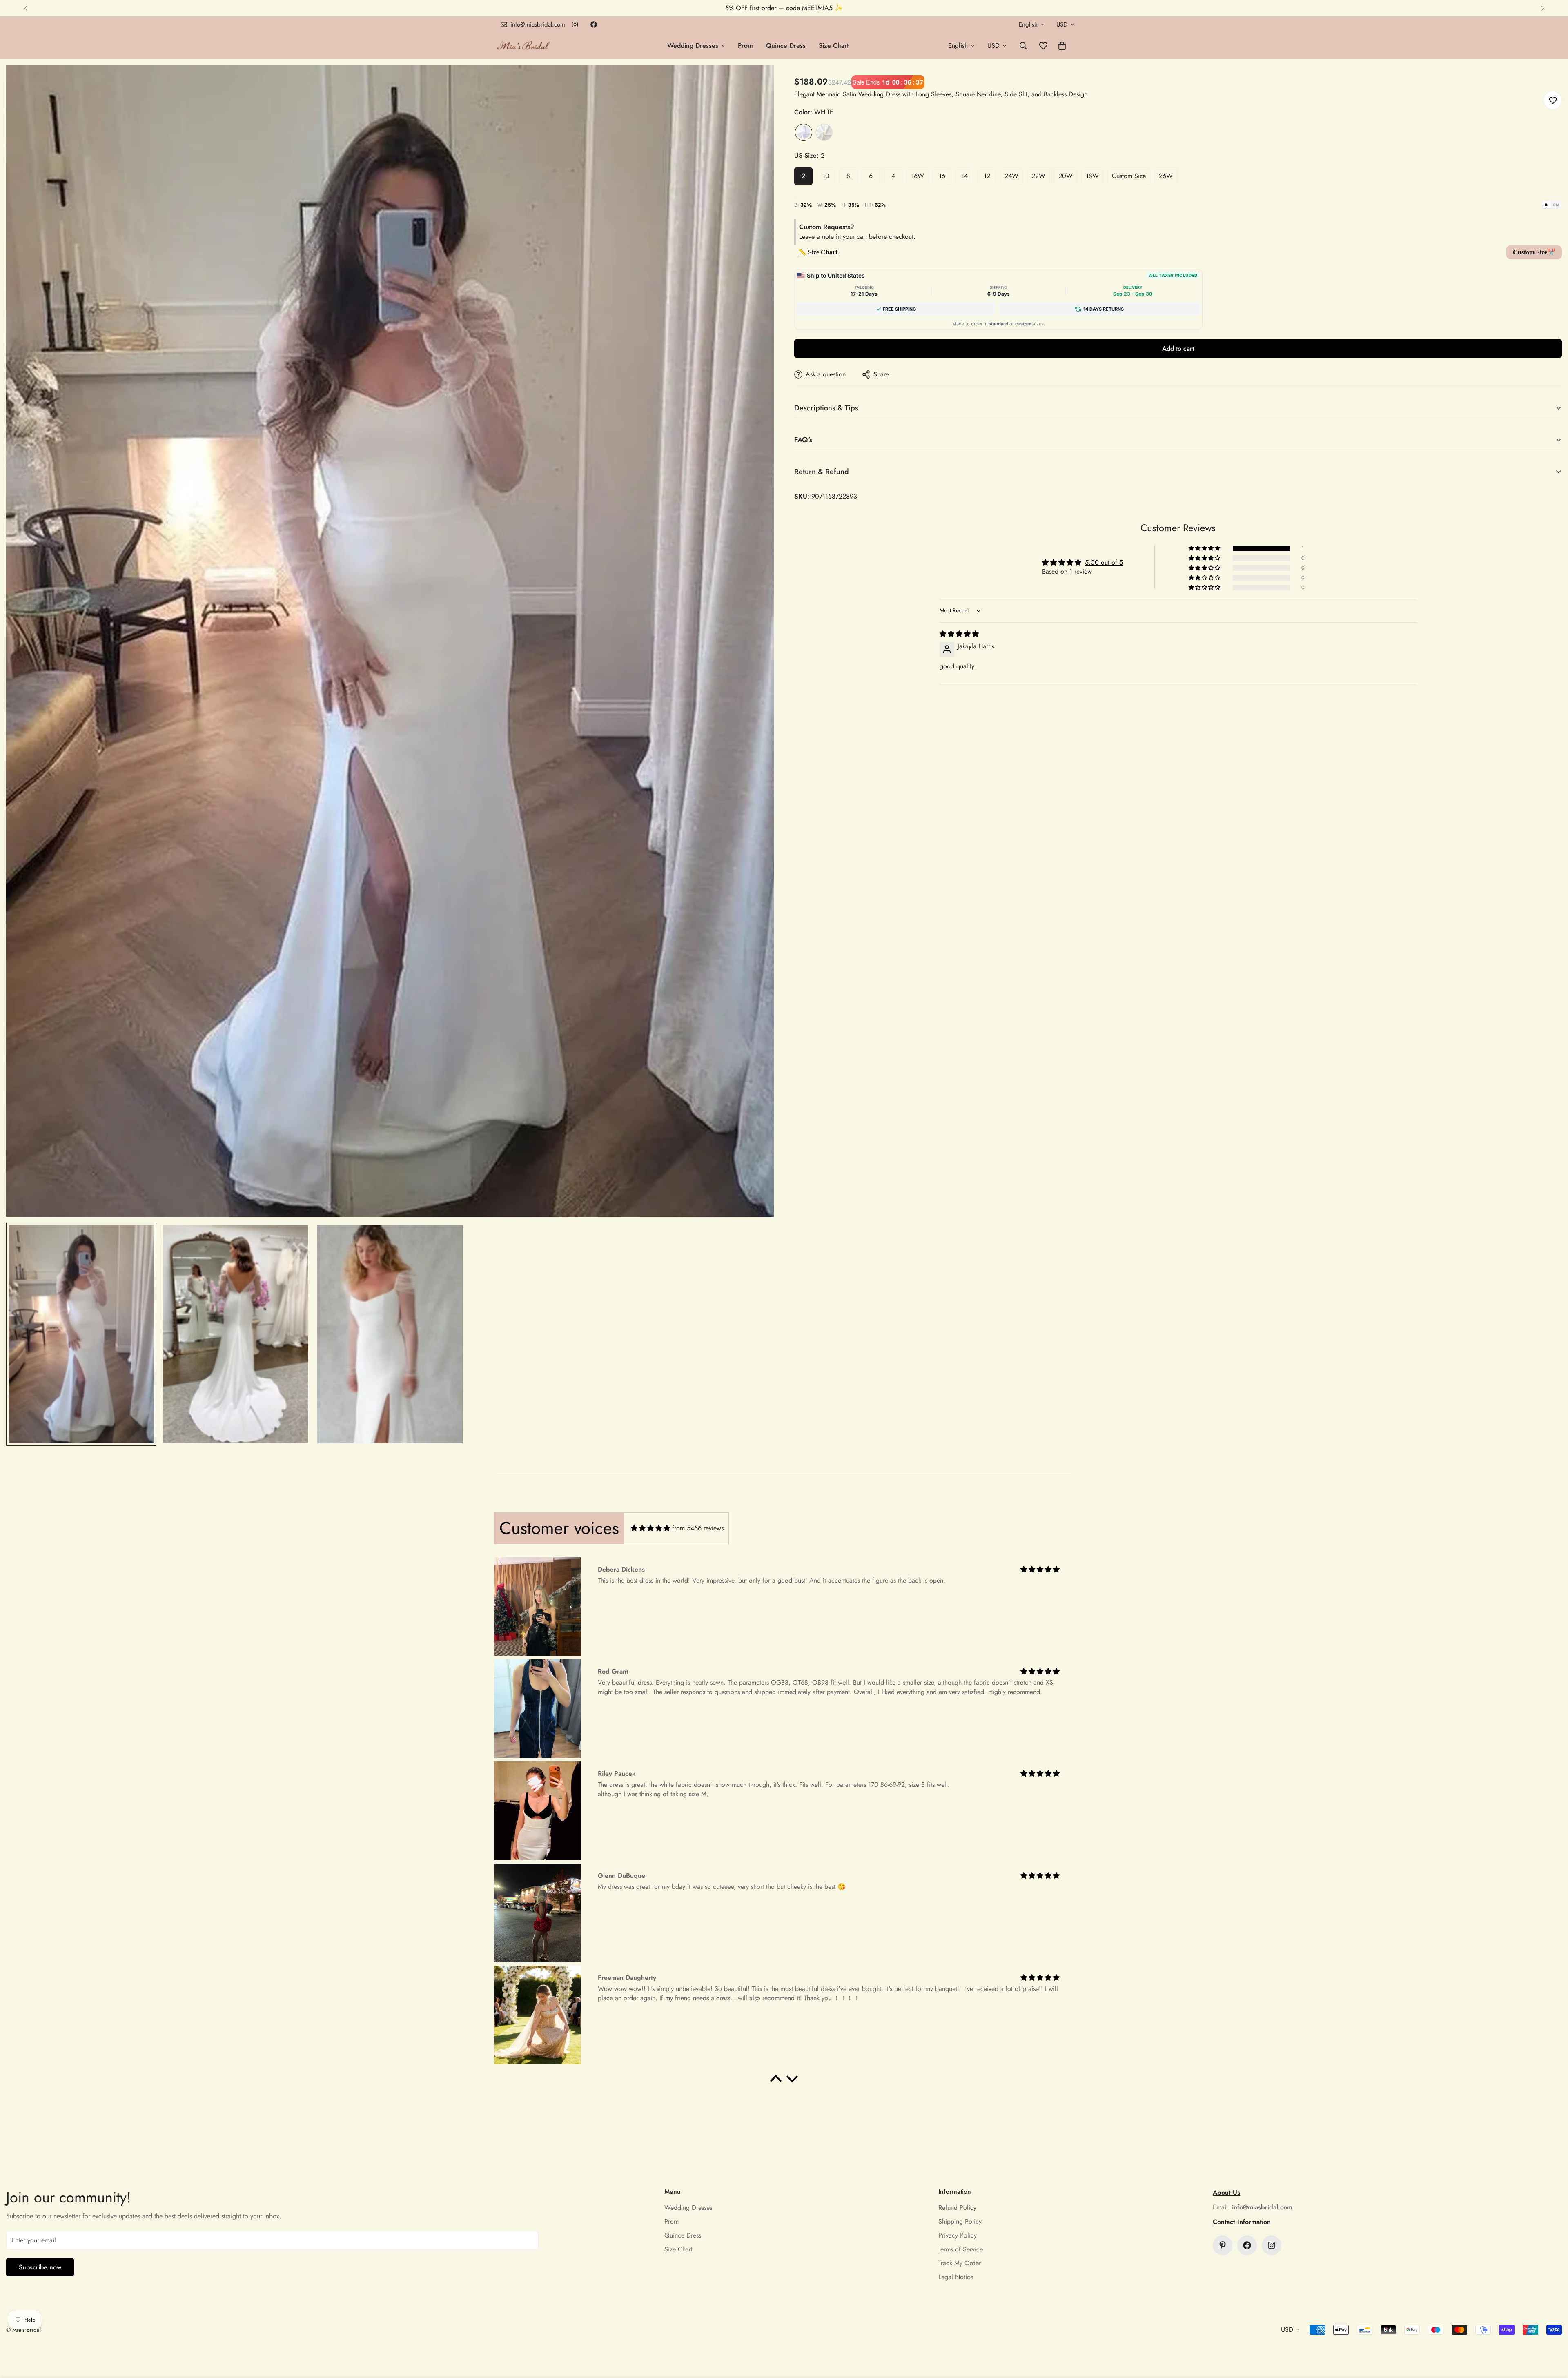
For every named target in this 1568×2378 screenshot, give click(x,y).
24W (1011, 176)
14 (964, 176)
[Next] (1542, 8)
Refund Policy (957, 2208)
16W (918, 176)
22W (1038, 176)
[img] (959, 634)
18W (1092, 176)
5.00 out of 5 (1104, 562)
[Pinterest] (1223, 2245)
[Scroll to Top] (1552, 2333)
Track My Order (960, 2263)
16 (942, 176)
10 (826, 176)
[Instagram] (575, 24)
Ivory (824, 132)
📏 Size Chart (818, 252)
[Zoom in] (756, 83)
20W (1066, 176)
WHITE (804, 132)
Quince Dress (786, 46)
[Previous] (26, 8)
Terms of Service (961, 2249)
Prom (745, 46)
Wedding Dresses (693, 46)
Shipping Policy (960, 2221)
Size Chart (834, 46)
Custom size (1129, 176)
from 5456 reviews (698, 1528)
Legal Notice (956, 2277)
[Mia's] (524, 46)
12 (987, 176)
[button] (1062, 46)
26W (1166, 176)
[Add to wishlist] (1553, 100)
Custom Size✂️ (1534, 252)
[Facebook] (594, 24)
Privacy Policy (958, 2235)
